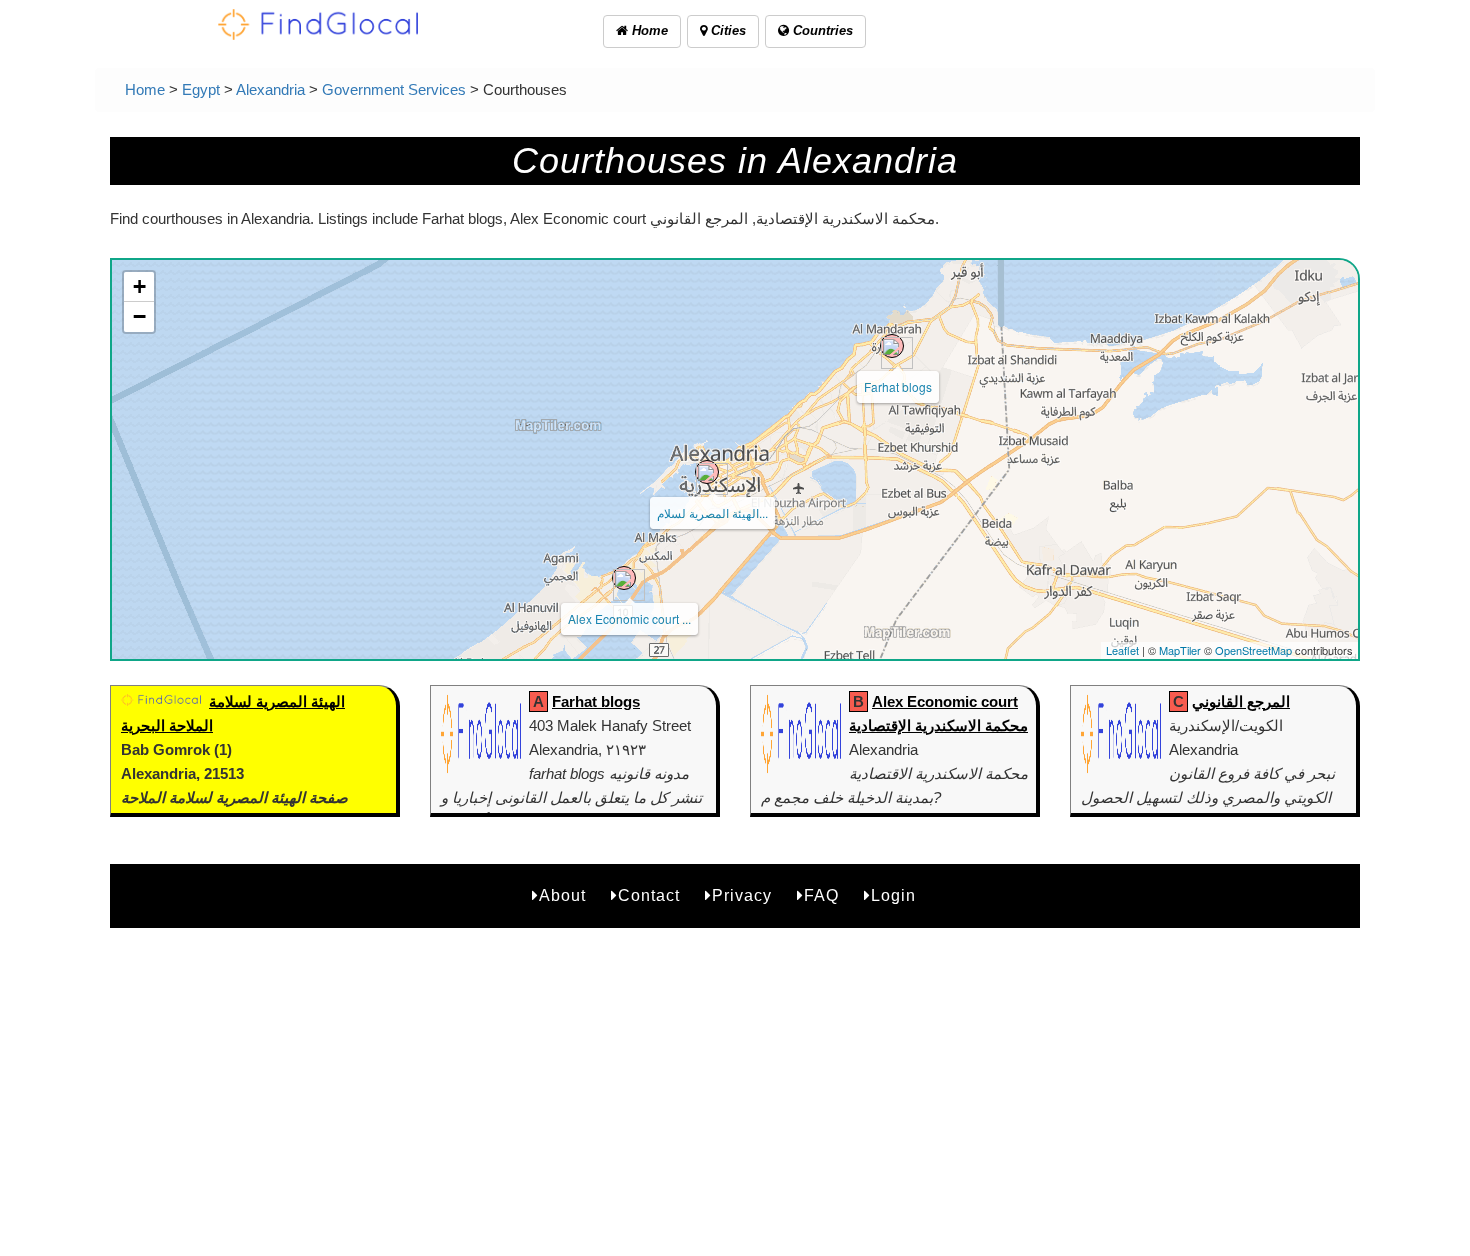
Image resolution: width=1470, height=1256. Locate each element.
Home (648, 30)
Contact (649, 895)
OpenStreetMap (1253, 650)
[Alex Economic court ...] (624, 578)
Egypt (201, 89)
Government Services (394, 89)
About (562, 895)
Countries (821, 30)
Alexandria (270, 89)
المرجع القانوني (1241, 701)
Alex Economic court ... (629, 618)
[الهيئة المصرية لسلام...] (707, 472)
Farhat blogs (898, 386)
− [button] (139, 316)
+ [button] (139, 286)
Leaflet (1122, 650)
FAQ (821, 895)
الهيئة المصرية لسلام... (712, 512)
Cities (726, 30)
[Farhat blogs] (892, 346)
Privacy (742, 895)
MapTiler (1180, 650)
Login (893, 895)
